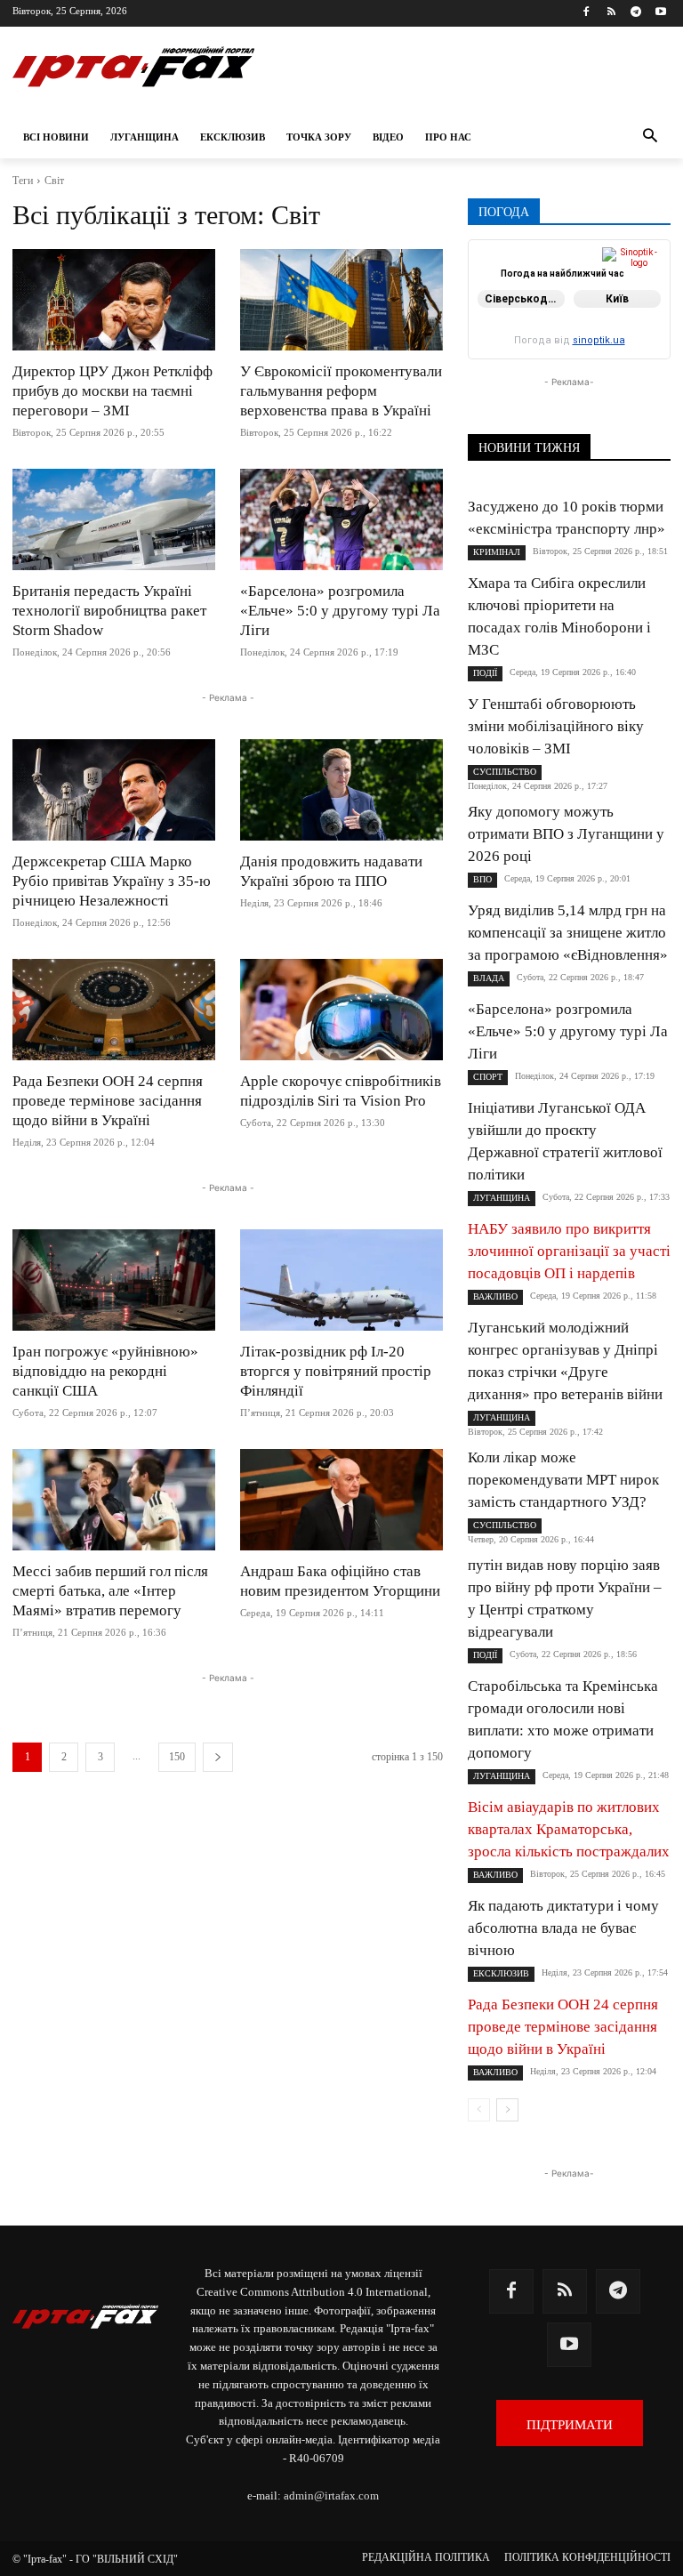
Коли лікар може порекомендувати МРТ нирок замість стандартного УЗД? (563, 1480)
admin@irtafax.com (331, 2495)
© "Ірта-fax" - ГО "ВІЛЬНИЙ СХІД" (95, 2559)
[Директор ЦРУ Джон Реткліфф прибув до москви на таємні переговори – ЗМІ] (114, 300)
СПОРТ (488, 1077)
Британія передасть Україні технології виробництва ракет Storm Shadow (109, 611)
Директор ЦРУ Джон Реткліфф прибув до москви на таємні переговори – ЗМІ (112, 391)
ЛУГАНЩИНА (502, 1198)
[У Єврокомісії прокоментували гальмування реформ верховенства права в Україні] (341, 300)
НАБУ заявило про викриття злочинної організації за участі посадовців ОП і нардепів (569, 1251)
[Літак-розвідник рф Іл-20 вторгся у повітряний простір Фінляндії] (341, 1280)
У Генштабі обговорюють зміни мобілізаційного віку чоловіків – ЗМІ (556, 726)
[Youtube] (660, 13)
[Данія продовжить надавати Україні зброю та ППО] (341, 790)
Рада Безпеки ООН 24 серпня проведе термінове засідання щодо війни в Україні (108, 1101)
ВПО (482, 879)
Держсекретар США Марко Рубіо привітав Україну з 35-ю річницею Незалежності (112, 881)
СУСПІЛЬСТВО (505, 772)
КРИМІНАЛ (497, 552)
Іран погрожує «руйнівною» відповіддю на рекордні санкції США (105, 1371)
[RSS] (611, 13)
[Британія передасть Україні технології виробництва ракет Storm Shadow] (114, 519)
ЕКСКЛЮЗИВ (501, 1973)
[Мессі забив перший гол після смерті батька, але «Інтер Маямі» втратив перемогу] (114, 1500)
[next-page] (218, 1757)
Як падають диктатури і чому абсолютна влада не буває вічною (563, 1928)
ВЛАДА (489, 978)
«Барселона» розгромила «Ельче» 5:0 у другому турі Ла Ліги (340, 611)
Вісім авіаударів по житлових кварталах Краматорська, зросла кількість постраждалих (569, 1829)
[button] (650, 137)
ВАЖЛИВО (495, 1296)
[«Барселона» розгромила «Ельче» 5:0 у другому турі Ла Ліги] (341, 519)
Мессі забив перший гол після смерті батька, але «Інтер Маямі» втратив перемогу (110, 1591)
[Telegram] (635, 13)
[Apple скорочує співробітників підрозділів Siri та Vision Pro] (341, 1010)
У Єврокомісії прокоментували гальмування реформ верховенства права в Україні (341, 391)
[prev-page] (479, 2110)
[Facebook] (587, 13)
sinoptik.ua (599, 340)
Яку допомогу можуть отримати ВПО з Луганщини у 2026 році (566, 834)
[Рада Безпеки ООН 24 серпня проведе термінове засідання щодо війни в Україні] (114, 1010)
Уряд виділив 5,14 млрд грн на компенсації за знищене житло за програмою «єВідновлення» (568, 933)
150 (177, 1757)
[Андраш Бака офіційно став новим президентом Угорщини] (341, 1500)
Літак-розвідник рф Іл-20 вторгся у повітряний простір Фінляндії (336, 1371)
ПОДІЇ (485, 673)
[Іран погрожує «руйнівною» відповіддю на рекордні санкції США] (114, 1280)
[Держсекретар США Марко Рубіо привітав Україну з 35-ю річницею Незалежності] (114, 790)
